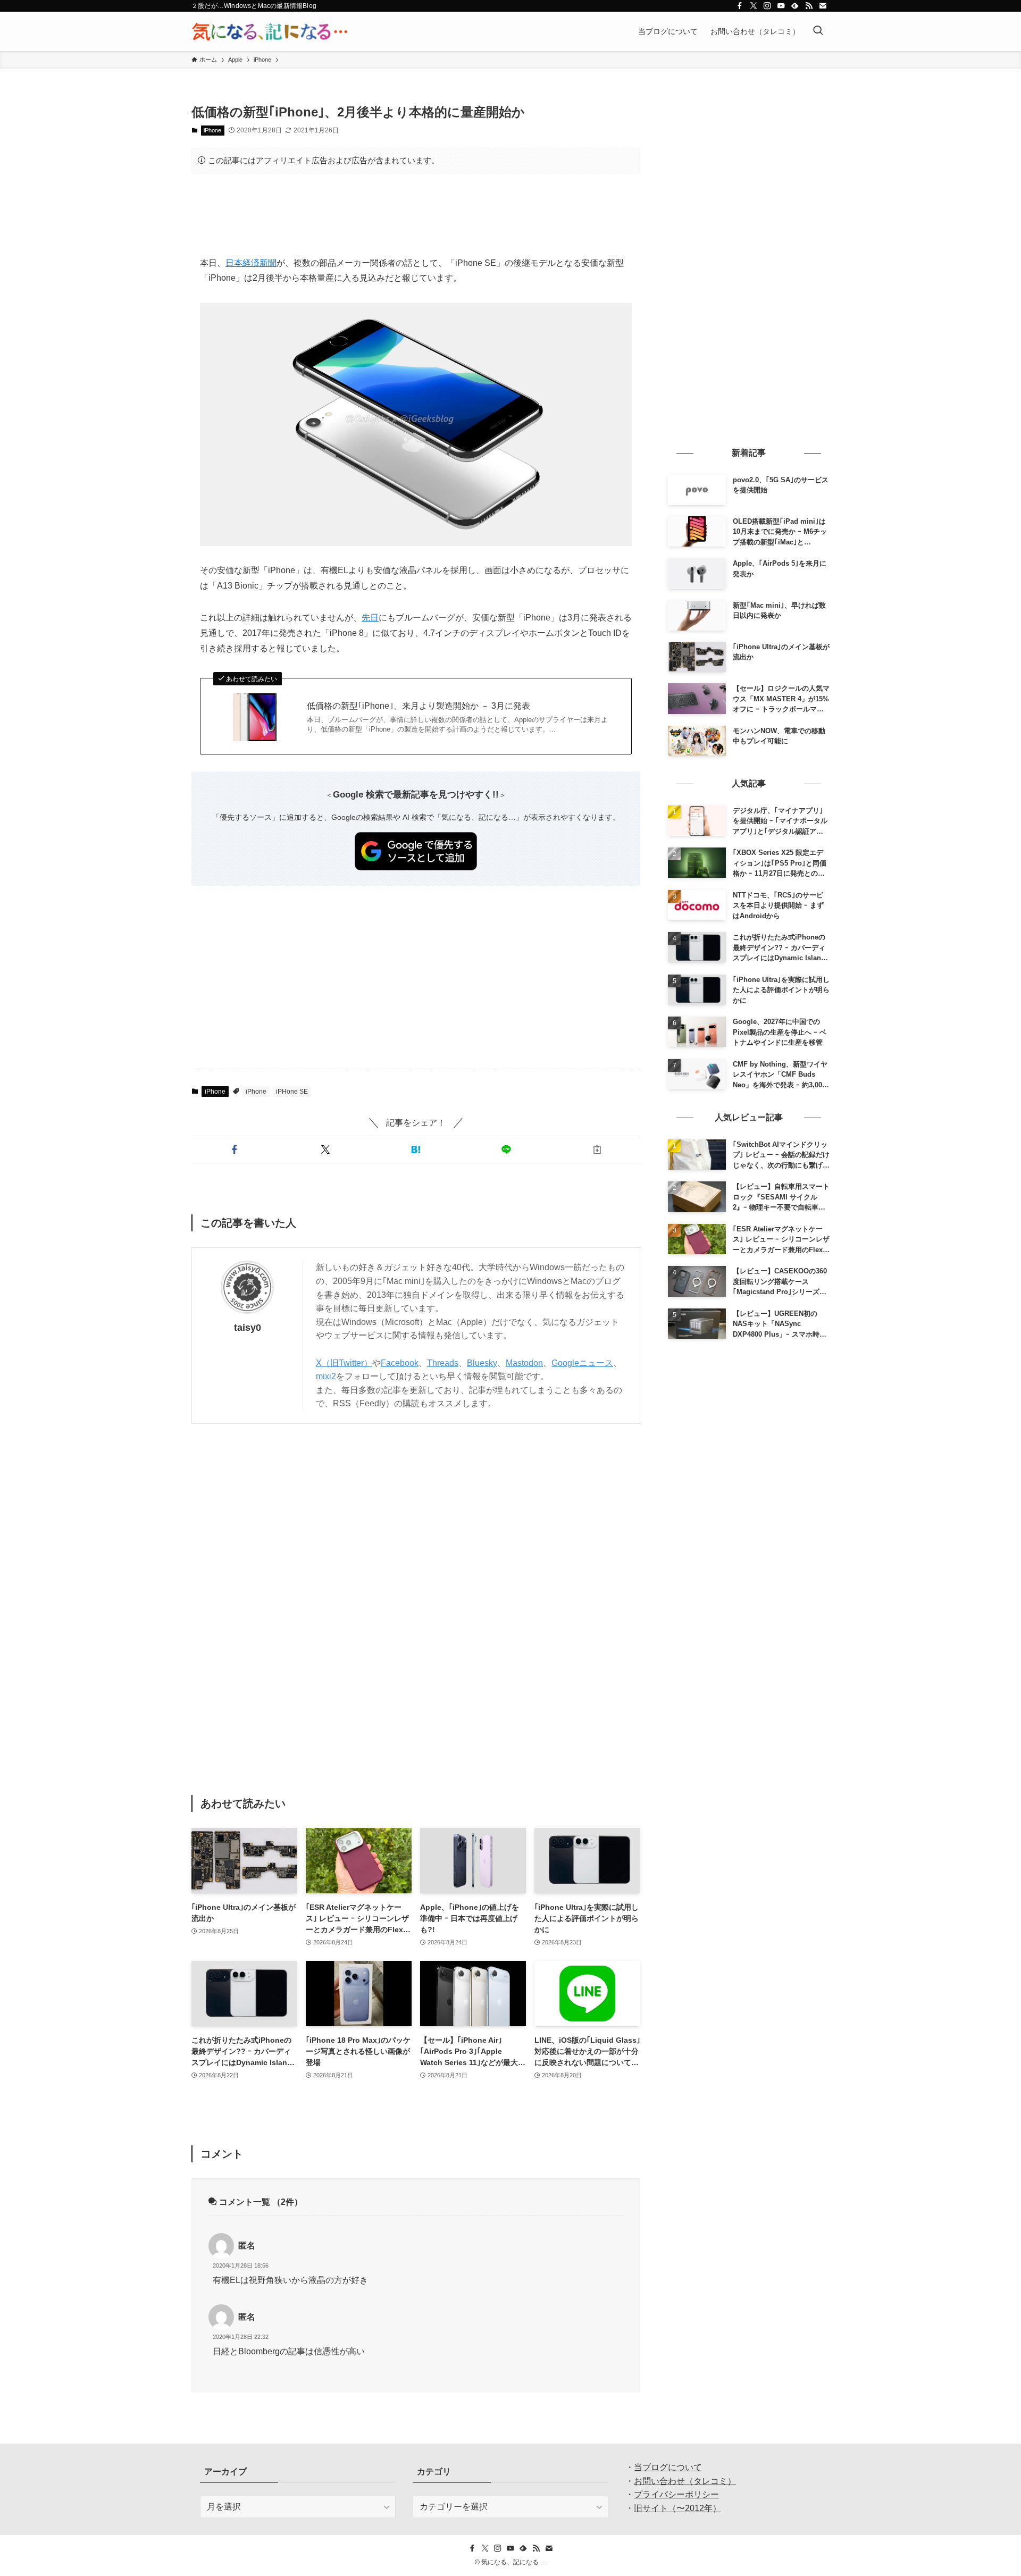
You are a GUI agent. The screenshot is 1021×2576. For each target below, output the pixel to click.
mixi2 (326, 1376)
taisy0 (248, 1328)
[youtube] (781, 6)
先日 (370, 618)
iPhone (212, 130)
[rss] (809, 6)
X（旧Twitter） (344, 1363)
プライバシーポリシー (676, 2494)
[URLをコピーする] (597, 1149)
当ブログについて (668, 2467)
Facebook (400, 1363)
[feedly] (795, 6)
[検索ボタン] (818, 31)
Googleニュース (582, 1363)
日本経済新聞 (251, 263)
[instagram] (767, 6)
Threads (443, 1363)
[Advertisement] (416, 215)
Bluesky (482, 1363)
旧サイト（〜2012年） (677, 2508)
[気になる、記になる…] (270, 31)
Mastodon (524, 1363)
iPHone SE (292, 1092)
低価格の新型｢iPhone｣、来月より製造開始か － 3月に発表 (419, 706)
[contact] (823, 6)
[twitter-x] (754, 6)
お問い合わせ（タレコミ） (685, 2481)
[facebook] (740, 6)
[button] (235, 1149)
